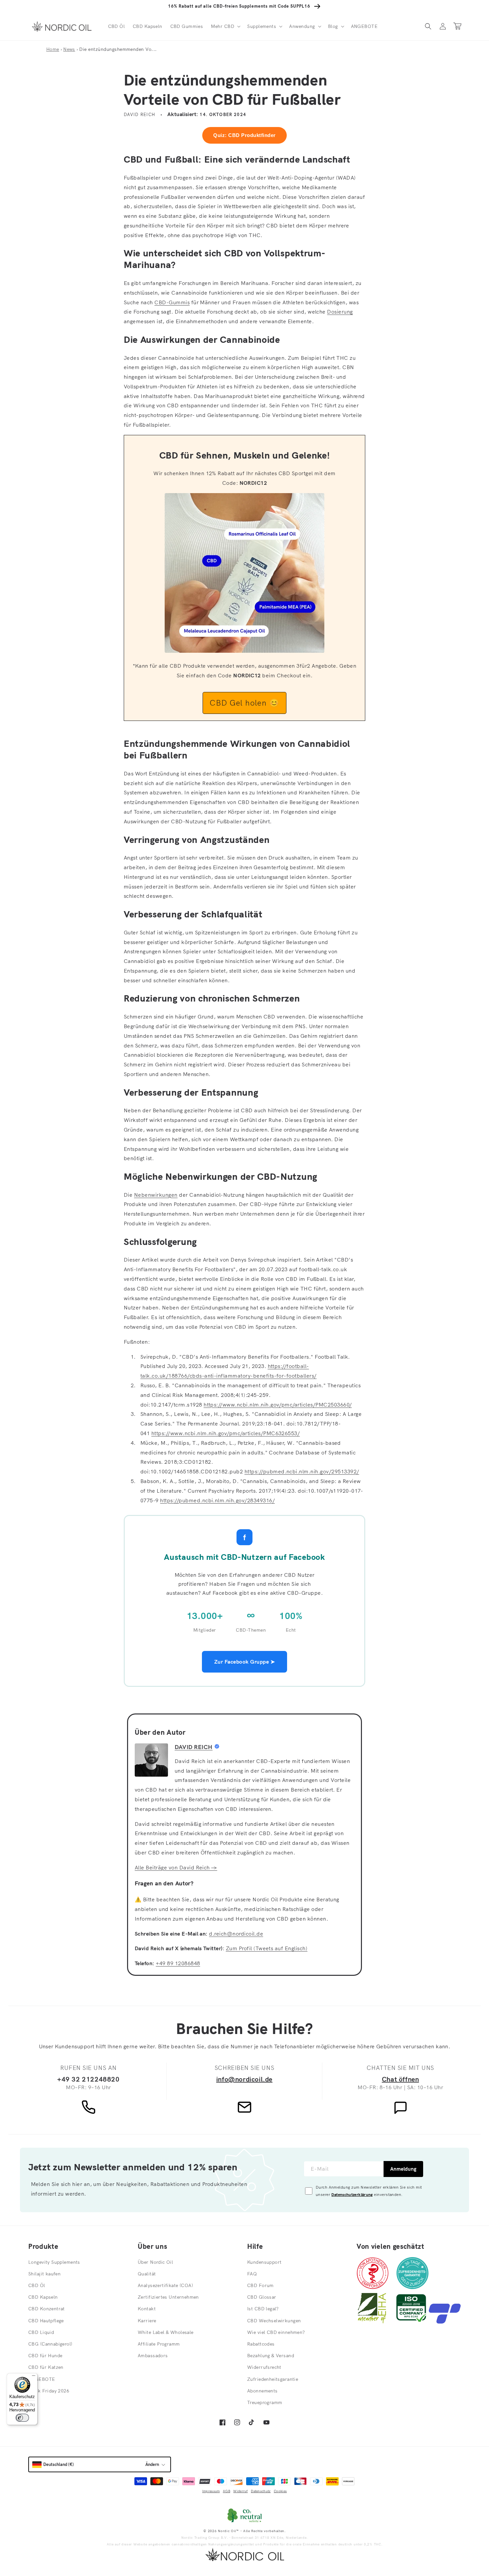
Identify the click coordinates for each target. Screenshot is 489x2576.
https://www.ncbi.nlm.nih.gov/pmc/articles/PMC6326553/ (226, 1433)
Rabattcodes (261, 2344)
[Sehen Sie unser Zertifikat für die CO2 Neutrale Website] (244, 2515)
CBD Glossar (262, 2297)
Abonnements (262, 2391)
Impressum (211, 2491)
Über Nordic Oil (155, 2262)
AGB (227, 2491)
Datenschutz (261, 2491)
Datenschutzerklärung (352, 2194)
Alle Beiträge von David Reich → (176, 1867)
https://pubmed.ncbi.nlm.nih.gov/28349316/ (217, 1500)
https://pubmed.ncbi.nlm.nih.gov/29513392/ (302, 1471)
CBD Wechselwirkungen (274, 2321)
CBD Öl (37, 2285)
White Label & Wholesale (166, 2332)
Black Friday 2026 (49, 2391)
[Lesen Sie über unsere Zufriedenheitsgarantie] (412, 2287)
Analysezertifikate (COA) (165, 2285)
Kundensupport (264, 2262)
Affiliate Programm (159, 2344)
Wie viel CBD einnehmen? (276, 2332)
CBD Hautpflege (46, 2321)
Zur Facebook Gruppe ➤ (244, 1662)
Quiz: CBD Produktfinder (244, 135)
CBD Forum (260, 2285)
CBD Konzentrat (47, 2309)
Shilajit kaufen (44, 2274)
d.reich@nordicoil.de (236, 1934)
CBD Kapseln (43, 2297)
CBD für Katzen (46, 2367)
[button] (225, 26)
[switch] (22, 2418)
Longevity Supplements (54, 2262)
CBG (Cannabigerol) (50, 2344)
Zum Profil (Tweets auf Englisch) (267, 1948)
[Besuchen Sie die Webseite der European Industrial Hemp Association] (375, 2322)
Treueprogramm (265, 2402)
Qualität (147, 2274)
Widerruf (240, 2491)
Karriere (147, 2321)
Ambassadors (153, 2356)
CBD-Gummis (172, 302)
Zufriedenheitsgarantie (273, 2379)
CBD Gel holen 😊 (244, 703)
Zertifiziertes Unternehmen (168, 2297)
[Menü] (34, 2377)
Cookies (280, 2491)
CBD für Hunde (45, 2356)
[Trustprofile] (445, 2322)
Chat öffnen (401, 2079)
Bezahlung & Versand (271, 2356)
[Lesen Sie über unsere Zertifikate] (411, 2322)
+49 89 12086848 (178, 1963)
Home (53, 49)
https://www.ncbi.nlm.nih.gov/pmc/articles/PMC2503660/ (278, 1405)
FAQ (252, 2274)
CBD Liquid (41, 2332)
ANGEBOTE (42, 2379)
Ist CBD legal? (263, 2309)
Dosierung (340, 312)
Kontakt (147, 2309)
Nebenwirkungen (156, 1195)
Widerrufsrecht (264, 2367)
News (69, 49)
